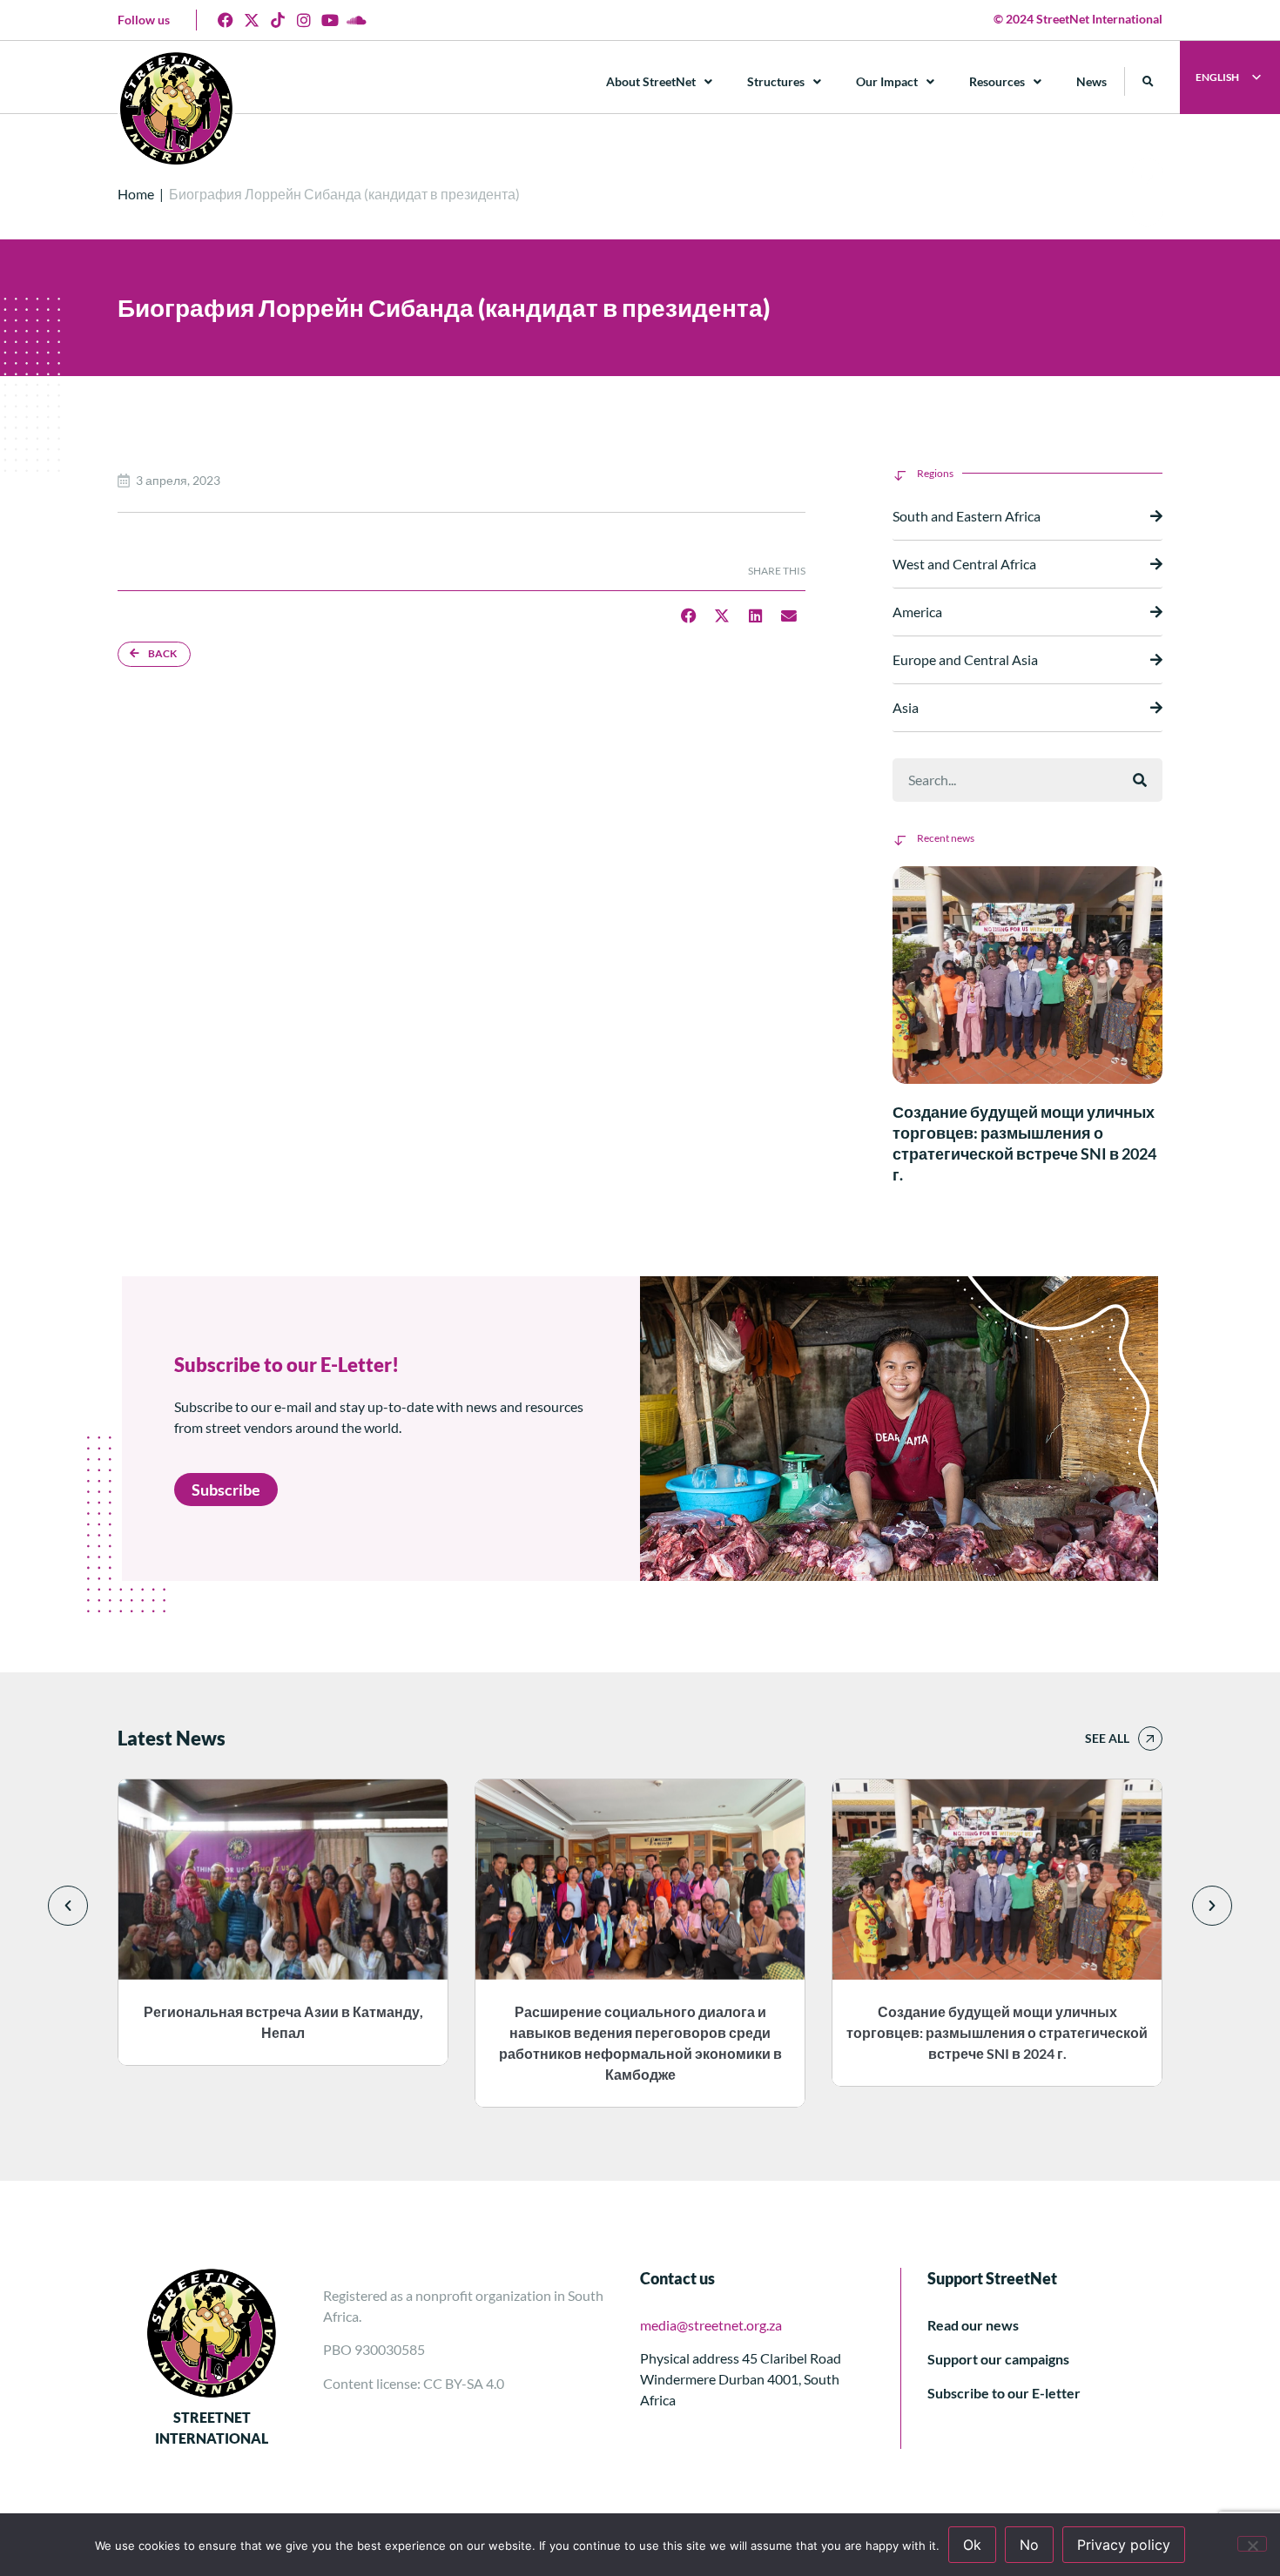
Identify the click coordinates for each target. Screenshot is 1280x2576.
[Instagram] (304, 20)
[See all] (1150, 1739)
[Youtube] (330, 20)
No (1029, 2545)
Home (136, 194)
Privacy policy (1124, 2545)
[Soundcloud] (356, 20)
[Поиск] (1140, 780)
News (1091, 81)
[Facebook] (226, 20)
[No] (1252, 2544)
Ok (972, 2545)
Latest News (172, 1738)
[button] (1148, 81)
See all (1107, 1738)
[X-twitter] (252, 20)
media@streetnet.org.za (711, 2325)
